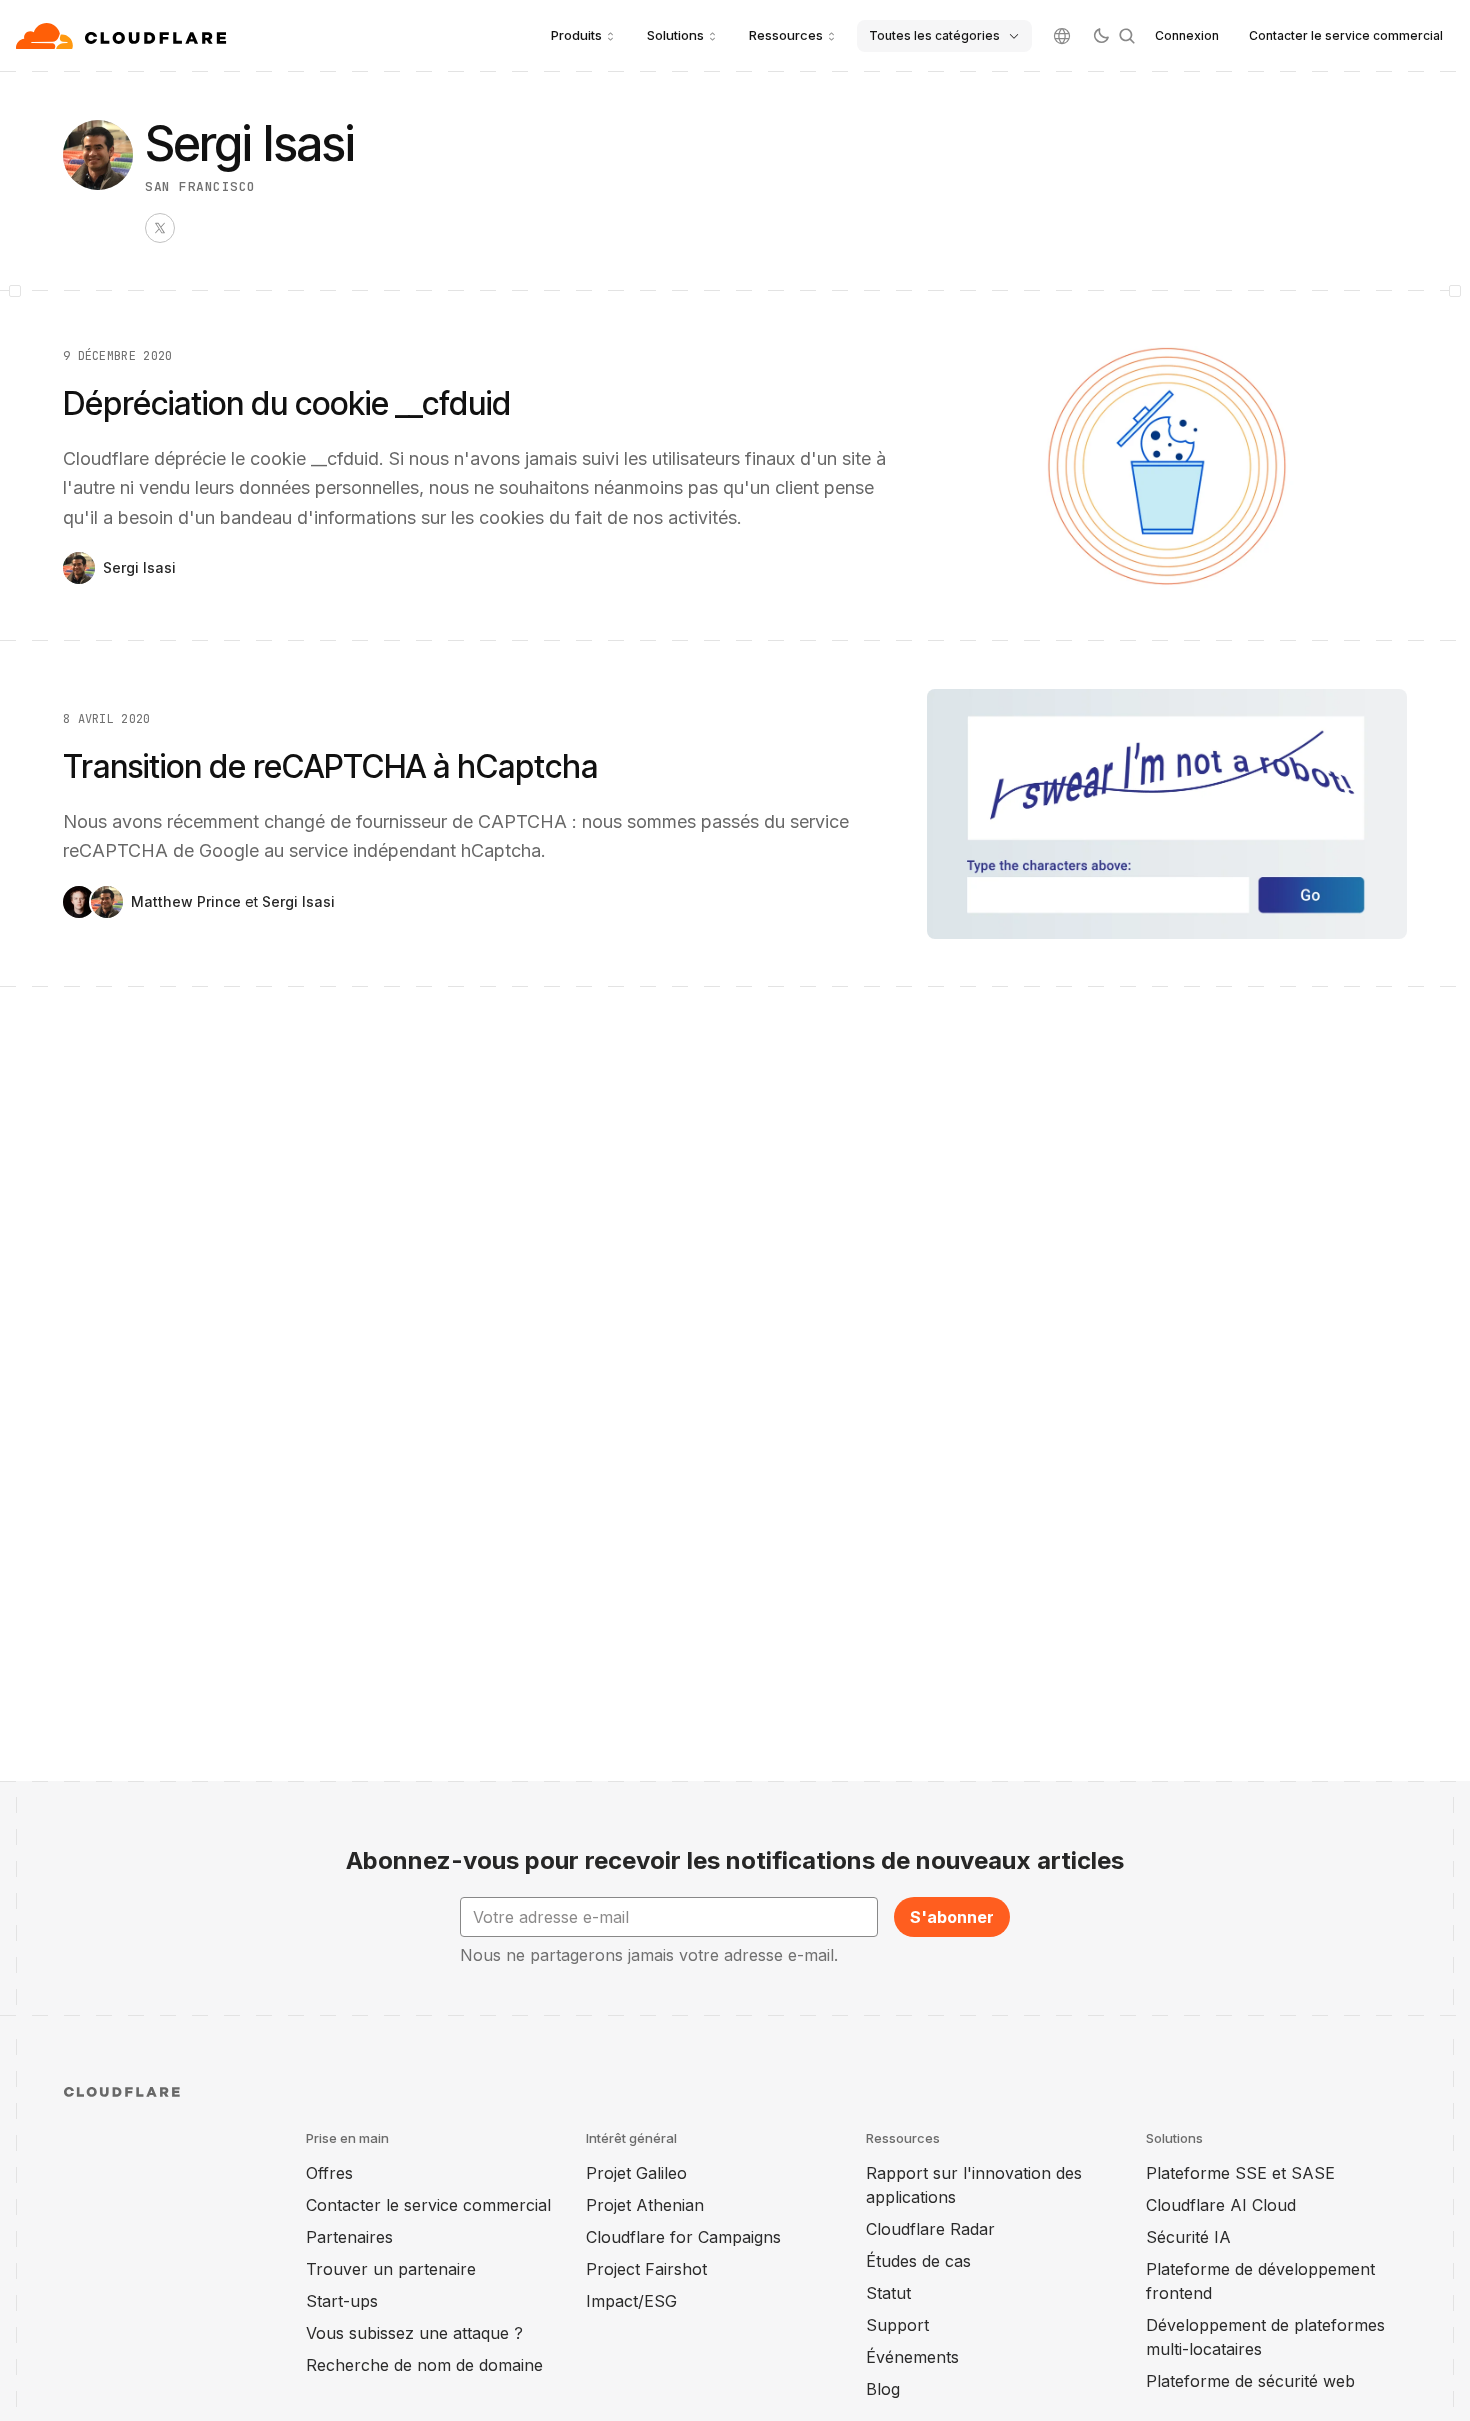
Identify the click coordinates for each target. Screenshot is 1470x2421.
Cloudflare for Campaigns (683, 2237)
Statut (888, 2293)
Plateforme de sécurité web (1250, 2381)
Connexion (1187, 35)
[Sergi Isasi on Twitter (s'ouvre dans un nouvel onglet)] (160, 228)
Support (897, 2325)
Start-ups (342, 2301)
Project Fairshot (646, 2269)
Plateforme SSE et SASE (1240, 2173)
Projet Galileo (636, 2173)
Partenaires (349, 2237)
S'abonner (952, 1917)
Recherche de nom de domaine (424, 2365)
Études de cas (918, 2261)
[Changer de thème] (1101, 36)
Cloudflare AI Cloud (1221, 2205)
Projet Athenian (645, 2205)
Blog (883, 2389)
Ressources (786, 35)
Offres (329, 2173)
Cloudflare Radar (930, 2229)
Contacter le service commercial (1346, 35)
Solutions (675, 35)
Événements (912, 2357)
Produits (576, 35)
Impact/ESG (631, 2301)
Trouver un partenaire (391, 2269)
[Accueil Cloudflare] (123, 36)
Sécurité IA (1188, 2237)
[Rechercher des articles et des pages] (1127, 36)
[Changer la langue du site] (1062, 36)
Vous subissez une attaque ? (414, 2333)
